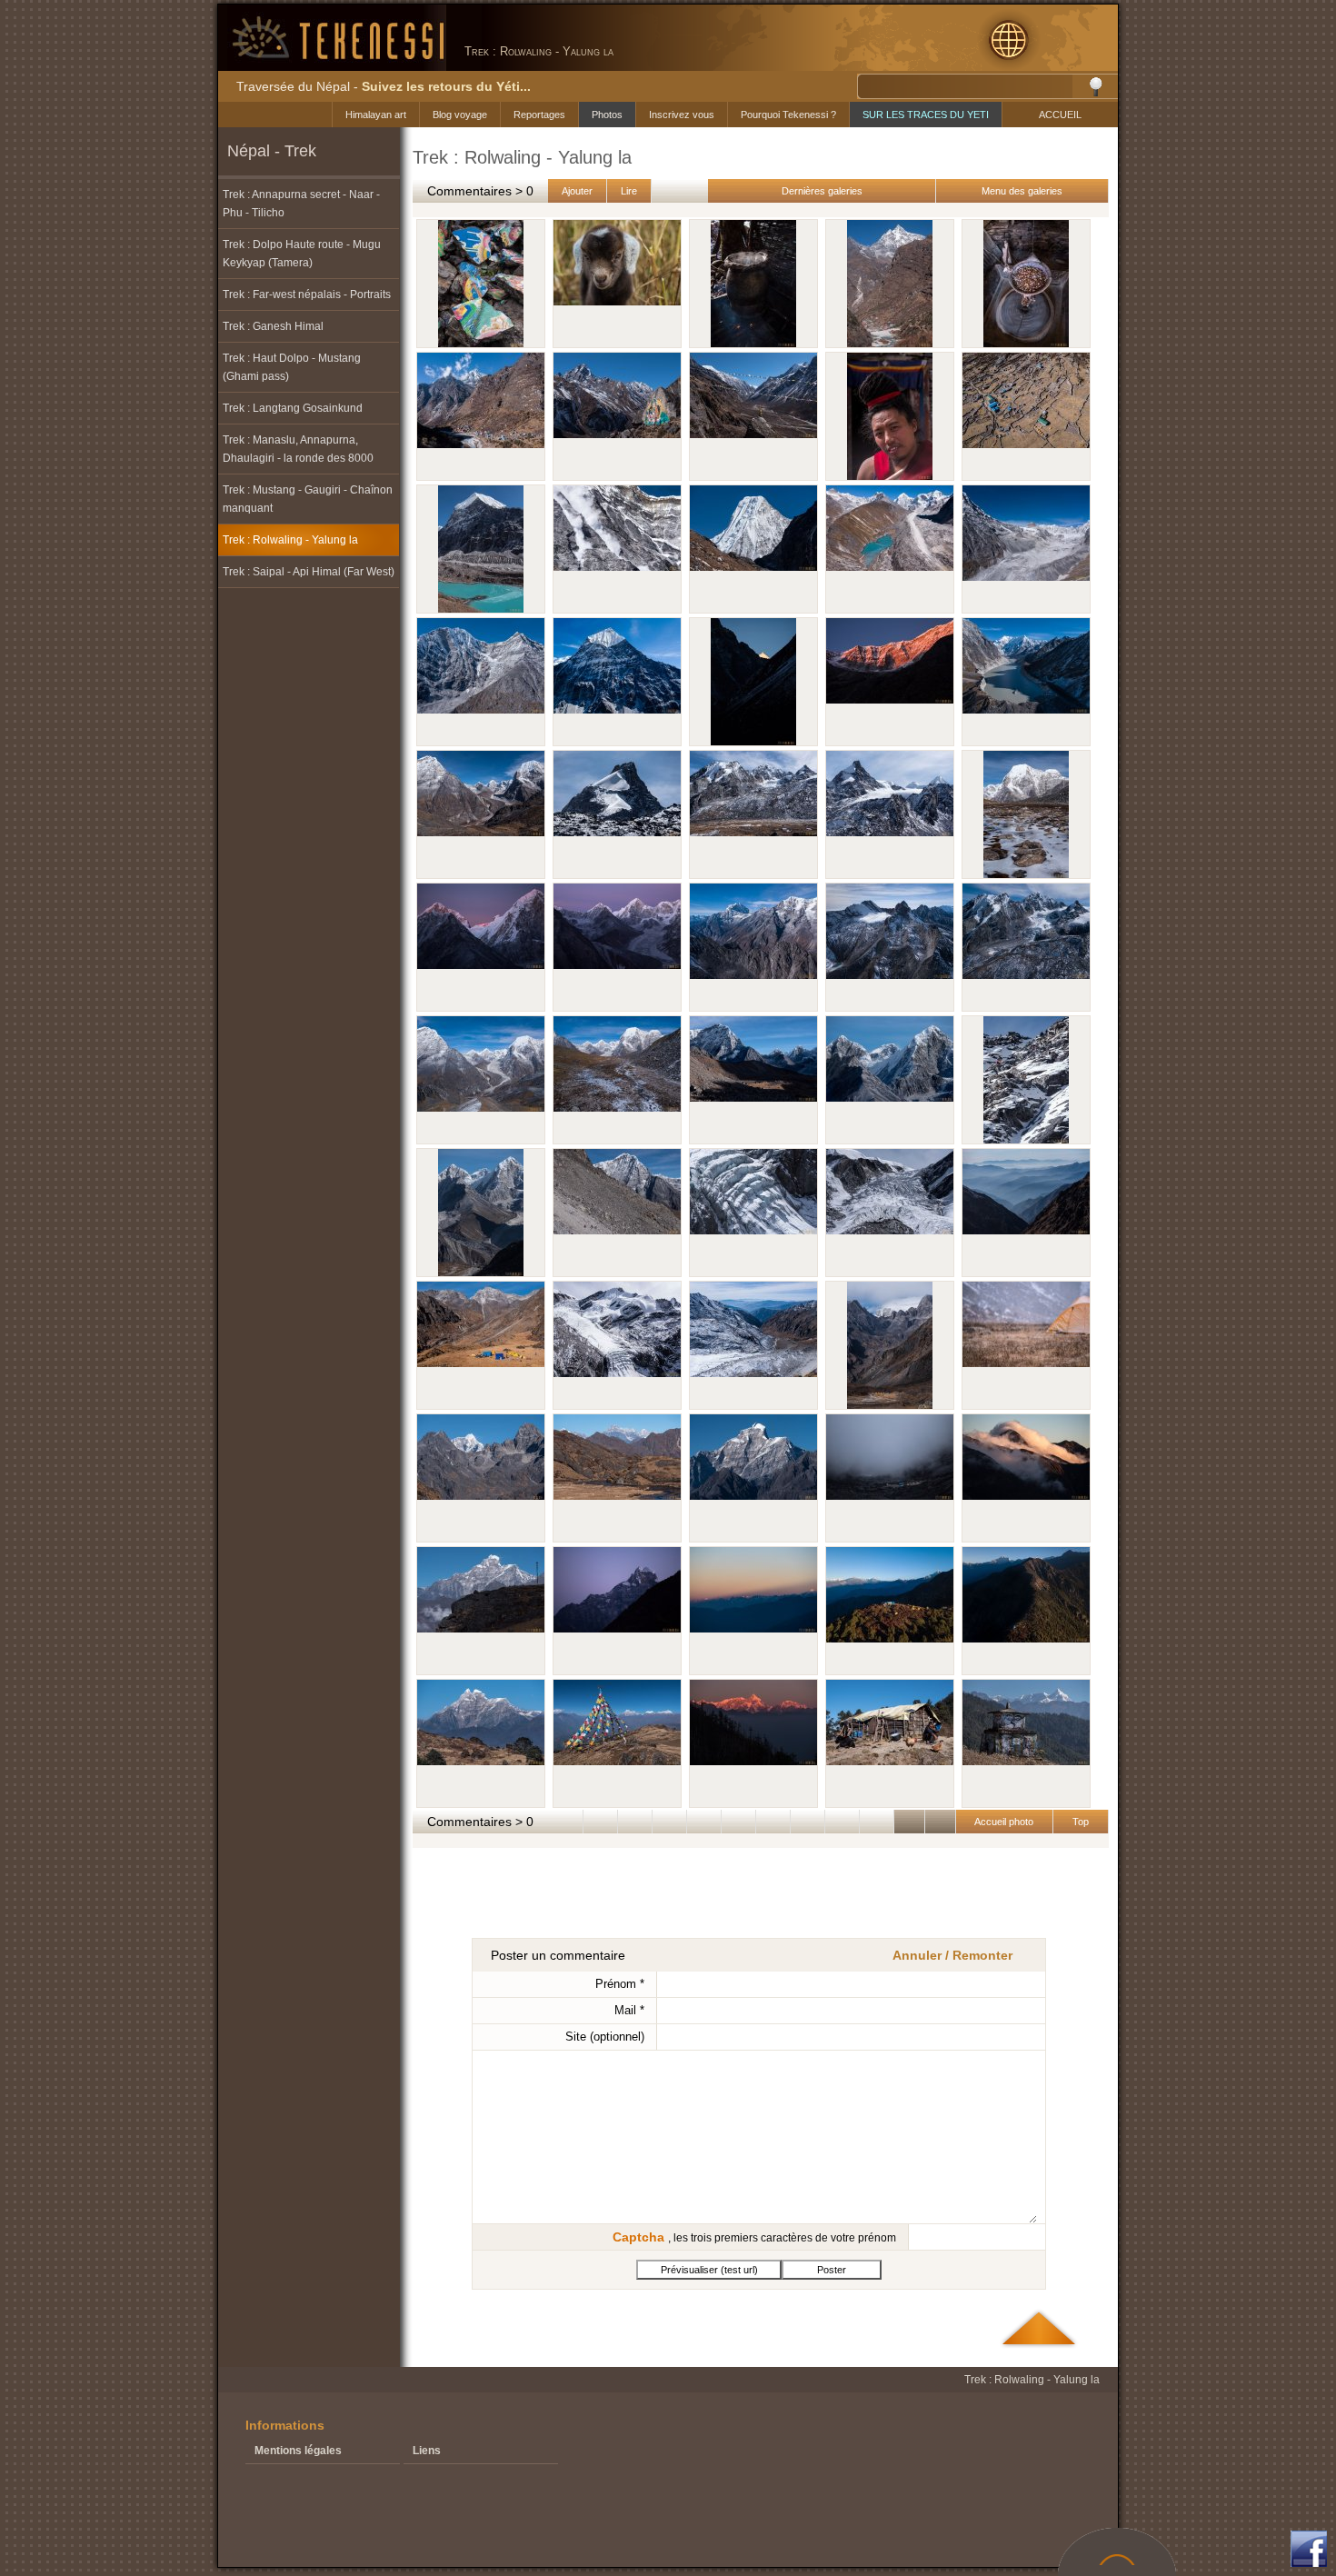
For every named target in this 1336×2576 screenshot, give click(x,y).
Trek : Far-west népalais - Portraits (307, 295)
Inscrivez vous (682, 115)
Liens (427, 2451)
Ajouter (577, 191)
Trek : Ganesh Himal (273, 326)
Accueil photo (1004, 1822)
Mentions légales (298, 2451)
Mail (629, 2010)
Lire (629, 191)
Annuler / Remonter (952, 1955)
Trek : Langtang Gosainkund (293, 408)
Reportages (539, 115)
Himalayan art (376, 115)
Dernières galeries (822, 191)
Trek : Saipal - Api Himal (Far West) (309, 572)
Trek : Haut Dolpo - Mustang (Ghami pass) (292, 367)
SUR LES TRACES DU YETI (926, 115)
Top (1081, 1822)
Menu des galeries (1022, 191)
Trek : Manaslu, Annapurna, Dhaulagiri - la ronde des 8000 (298, 449)
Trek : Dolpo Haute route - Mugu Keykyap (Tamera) (302, 254)
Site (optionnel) (605, 2037)
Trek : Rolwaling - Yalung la (290, 540)
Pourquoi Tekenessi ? (788, 115)
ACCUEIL (1060, 115)
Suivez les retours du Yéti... (446, 86)
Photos (607, 115)
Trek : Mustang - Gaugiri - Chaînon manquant (308, 499)
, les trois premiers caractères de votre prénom (754, 2237)
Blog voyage (460, 115)
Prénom (620, 1984)
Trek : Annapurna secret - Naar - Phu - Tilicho (301, 204)
